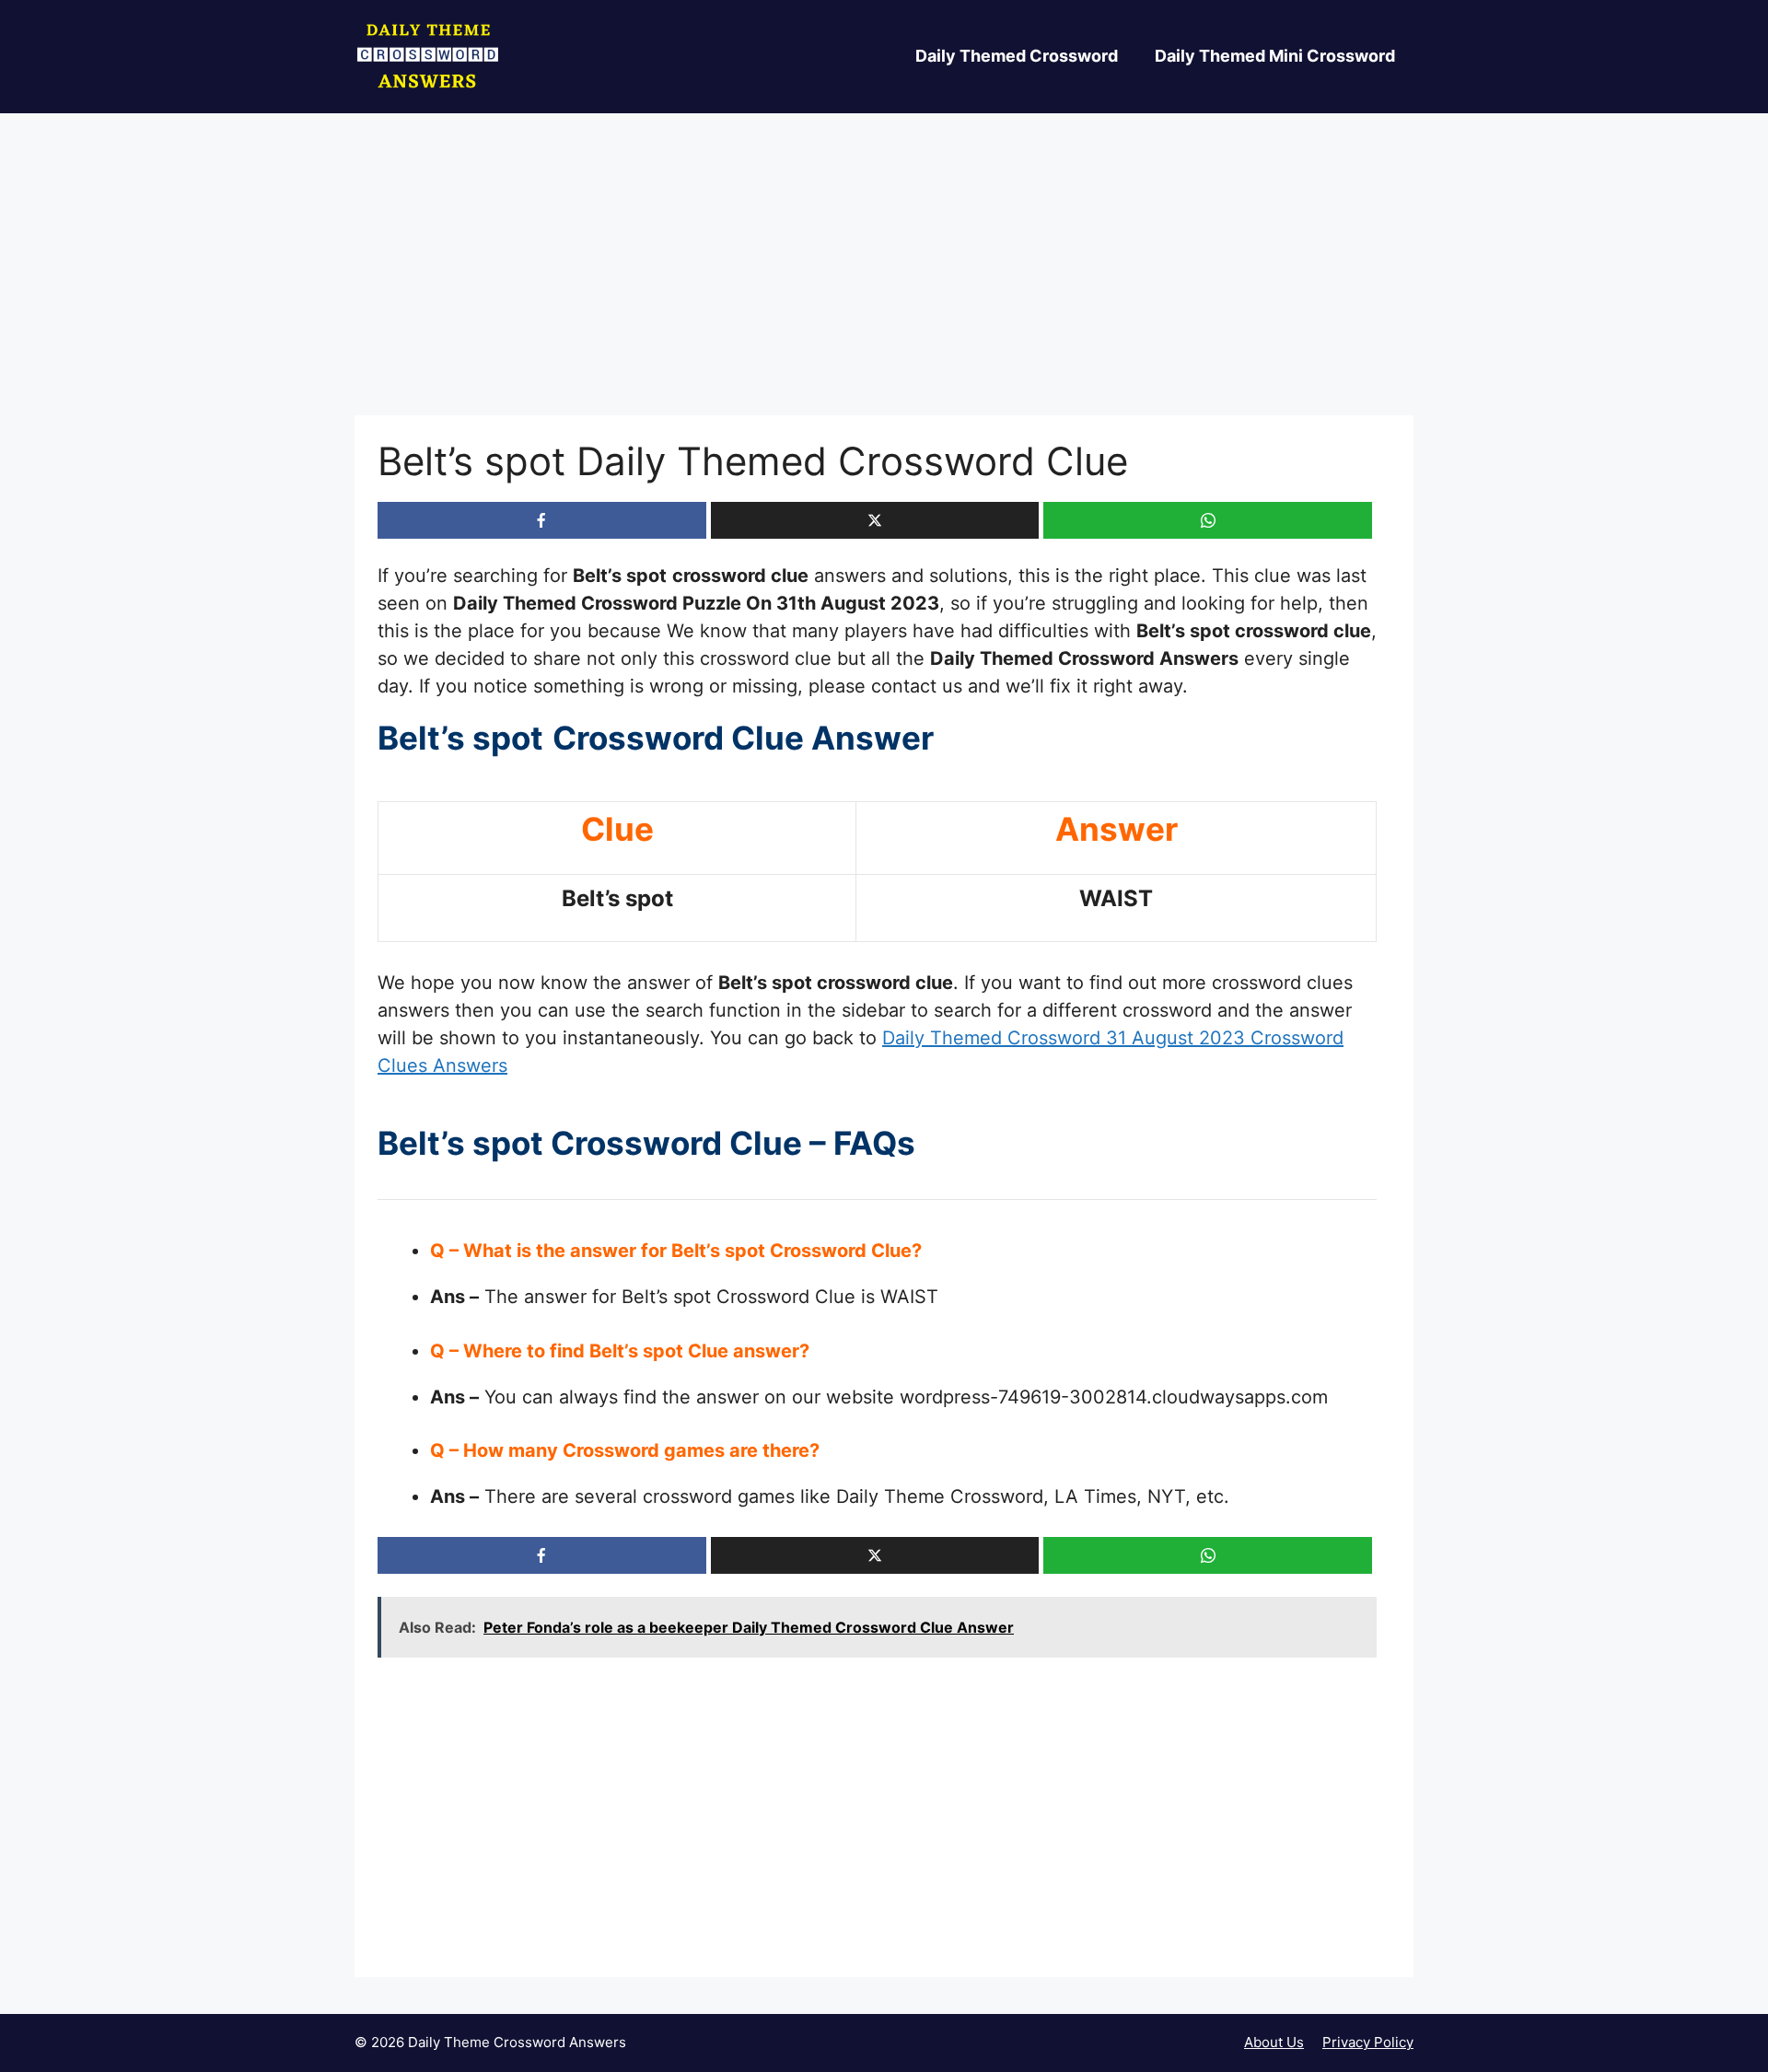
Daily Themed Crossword (1017, 56)
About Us (1274, 2042)
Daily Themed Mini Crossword (1275, 56)
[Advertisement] (884, 279)
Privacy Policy (1368, 2042)
